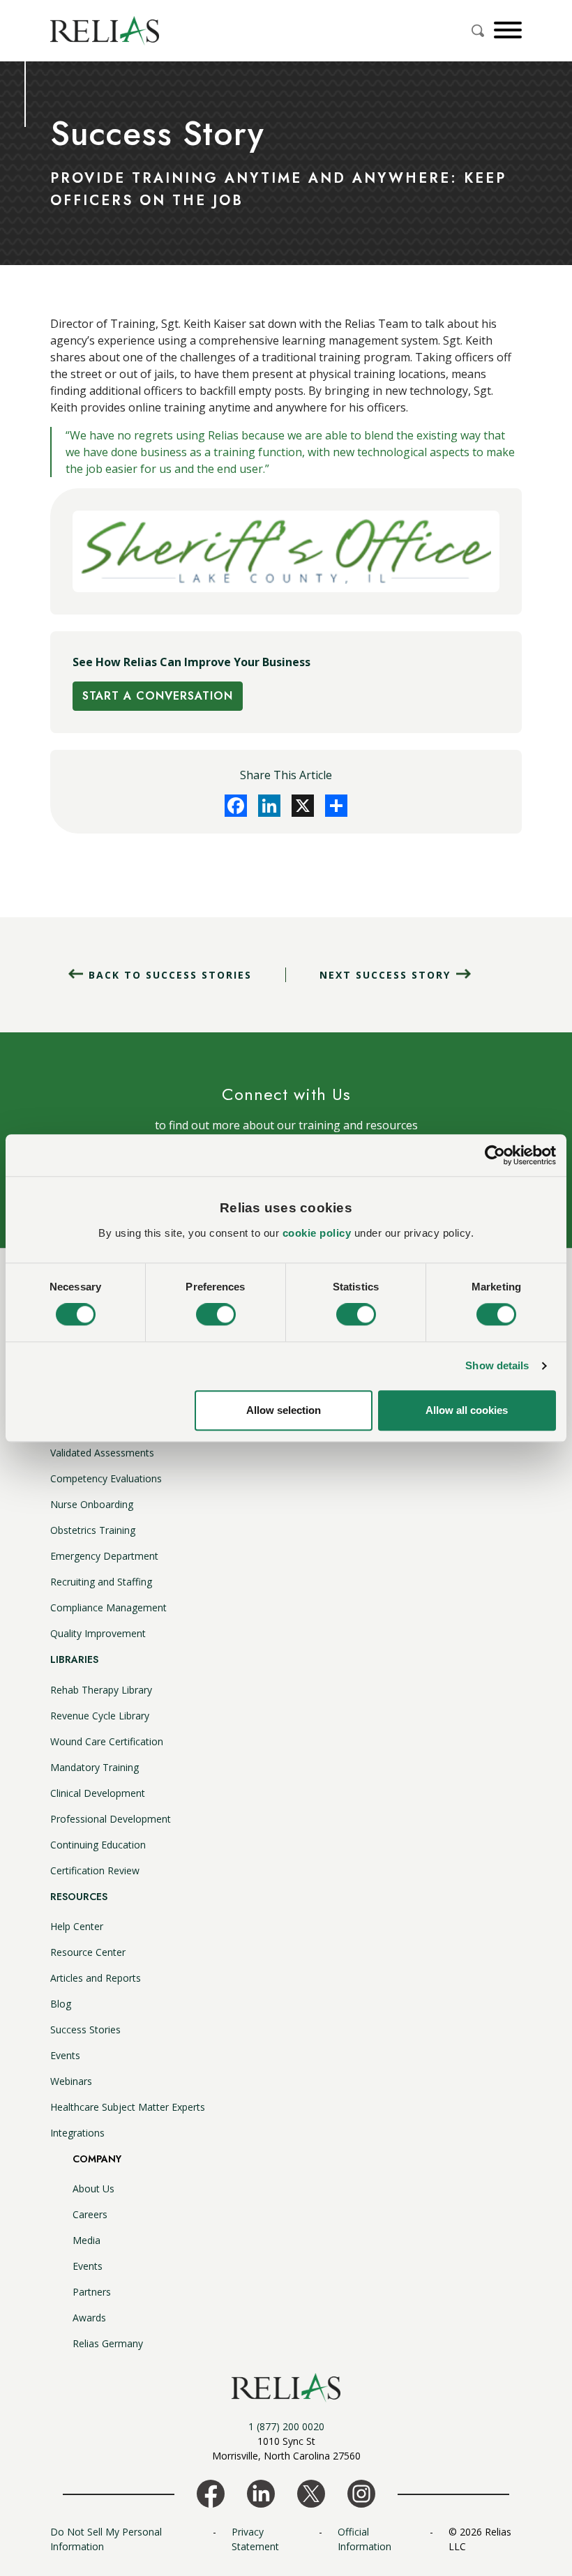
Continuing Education (98, 1845)
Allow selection (284, 1410)
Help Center (77, 1926)
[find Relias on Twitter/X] (311, 2492)
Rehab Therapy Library (101, 1690)
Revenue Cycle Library (100, 1716)
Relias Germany (108, 2343)
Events (65, 2055)
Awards (89, 2318)
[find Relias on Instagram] (361, 2492)
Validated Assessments (102, 1453)
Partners (92, 2292)
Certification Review (95, 1870)
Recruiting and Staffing (101, 1582)
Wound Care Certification (107, 1741)
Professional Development (111, 1819)
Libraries (74, 1659)
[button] (506, 30)
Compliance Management (108, 1607)
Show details (497, 1366)
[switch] (216, 1315)
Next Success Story (385, 975)
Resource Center (88, 1952)
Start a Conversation (158, 696)
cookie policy (317, 1233)
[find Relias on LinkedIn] (261, 2492)
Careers (90, 2214)
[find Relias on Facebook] (211, 2492)
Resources (79, 1897)
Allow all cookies (467, 1410)
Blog (61, 2004)
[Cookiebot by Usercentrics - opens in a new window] (495, 1155)
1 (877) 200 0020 (286, 2426)
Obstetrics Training (93, 1530)
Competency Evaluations (106, 1478)
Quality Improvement (98, 1633)
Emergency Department (104, 1556)
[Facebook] (236, 806)
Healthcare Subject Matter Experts (128, 2107)
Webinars (71, 2081)
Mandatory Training (95, 1767)
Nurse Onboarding (92, 1504)
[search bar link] (479, 31)
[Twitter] (303, 806)
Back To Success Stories (170, 975)
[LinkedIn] (269, 806)
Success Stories (85, 2029)
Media (86, 2240)
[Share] (336, 806)
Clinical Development (98, 1793)
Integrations (77, 2133)
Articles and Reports (96, 1978)
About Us (93, 2189)
